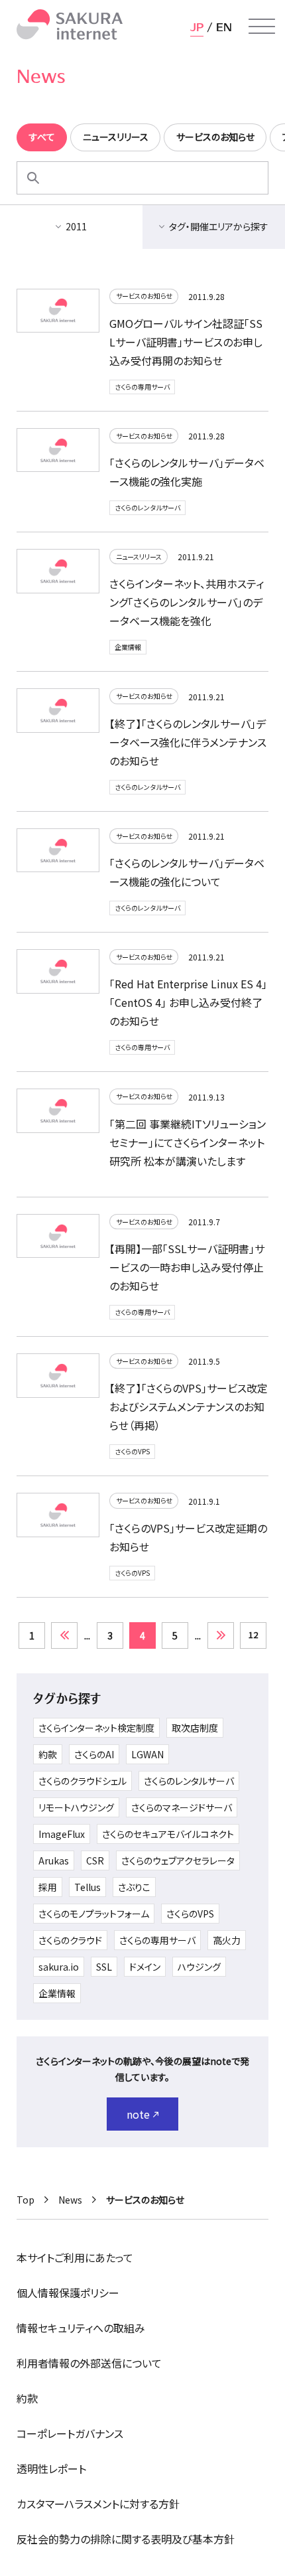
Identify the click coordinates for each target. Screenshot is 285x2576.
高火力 (227, 1940)
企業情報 (128, 647)
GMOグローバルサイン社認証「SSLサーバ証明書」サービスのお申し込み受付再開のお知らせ (186, 342)
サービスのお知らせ (144, 296)
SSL (104, 1967)
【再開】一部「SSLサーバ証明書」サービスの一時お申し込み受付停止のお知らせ (187, 1267)
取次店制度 (195, 1728)
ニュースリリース (139, 557)
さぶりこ (134, 1887)
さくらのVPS (132, 1451)
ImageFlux (62, 1834)
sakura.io (59, 1967)
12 (253, 1634)
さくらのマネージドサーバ (182, 1807)
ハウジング (199, 1967)
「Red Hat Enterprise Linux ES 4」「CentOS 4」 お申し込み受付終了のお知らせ (188, 1002)
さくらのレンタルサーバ (147, 507)
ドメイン (145, 1967)
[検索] (33, 178)
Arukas (54, 1860)
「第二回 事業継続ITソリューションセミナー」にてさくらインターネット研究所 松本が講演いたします (188, 1142)
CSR (95, 1860)
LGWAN (147, 1754)
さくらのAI (94, 1754)
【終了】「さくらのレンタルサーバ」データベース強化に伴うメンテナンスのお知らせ (188, 742)
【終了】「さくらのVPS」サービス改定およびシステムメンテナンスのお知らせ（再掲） (189, 1406)
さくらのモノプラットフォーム (94, 1914)
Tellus (87, 1887)
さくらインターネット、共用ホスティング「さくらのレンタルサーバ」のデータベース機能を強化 (187, 602)
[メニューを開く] (262, 27)
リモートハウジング (76, 1807)
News (70, 2200)
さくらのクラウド (70, 1940)
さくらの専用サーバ (142, 387)
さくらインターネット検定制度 (96, 1728)
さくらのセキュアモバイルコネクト (168, 1834)
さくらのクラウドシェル (83, 1781)
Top (26, 2200)
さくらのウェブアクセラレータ (178, 1860)
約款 (48, 1754)
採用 (48, 1887)
